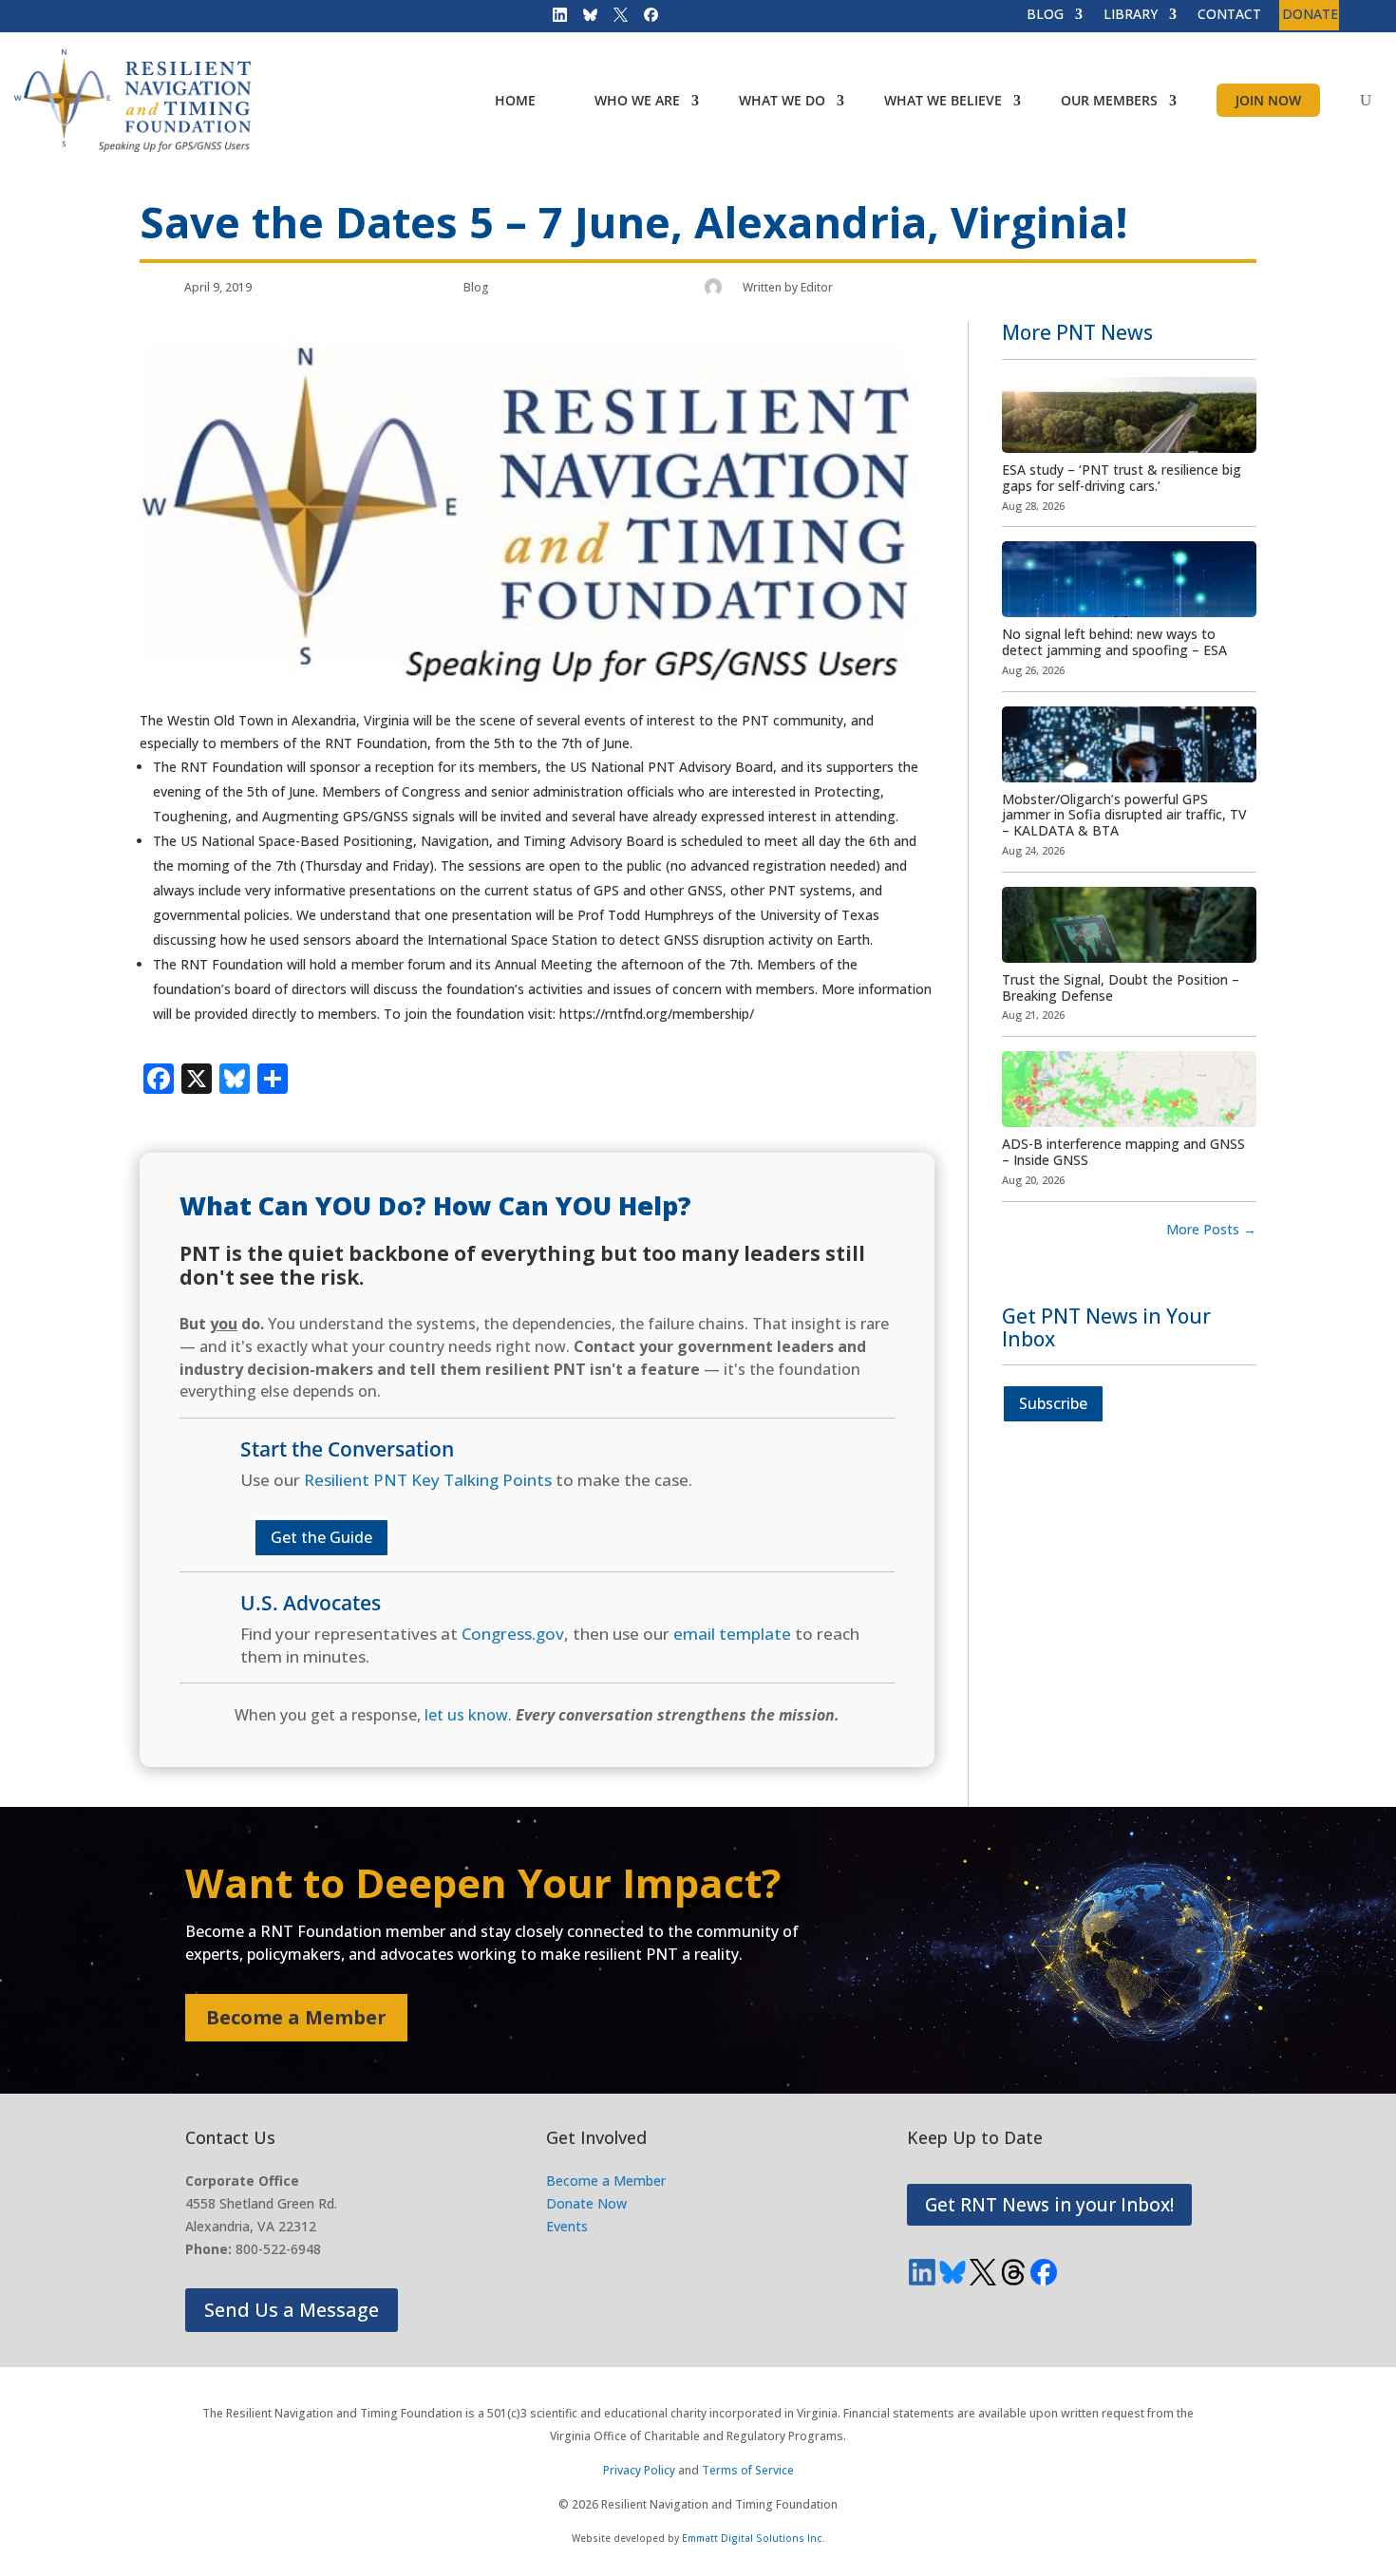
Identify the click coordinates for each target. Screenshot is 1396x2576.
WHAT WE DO (782, 100)
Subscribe (1053, 1403)
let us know (466, 1715)
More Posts (1211, 1229)
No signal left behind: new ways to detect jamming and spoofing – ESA (1114, 642)
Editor (817, 287)
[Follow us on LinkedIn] (554, 19)
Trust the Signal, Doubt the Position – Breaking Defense (1121, 987)
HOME (515, 100)
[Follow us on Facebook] (645, 19)
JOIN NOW (1268, 100)
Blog (476, 287)
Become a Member (296, 2017)
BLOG (1045, 15)
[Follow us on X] (614, 19)
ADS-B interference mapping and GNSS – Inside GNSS (1123, 1152)
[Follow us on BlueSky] (584, 19)
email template (732, 1634)
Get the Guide (321, 1537)
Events (567, 2226)
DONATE (1310, 15)
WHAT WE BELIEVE (943, 100)
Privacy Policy (639, 2470)
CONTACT (1229, 15)
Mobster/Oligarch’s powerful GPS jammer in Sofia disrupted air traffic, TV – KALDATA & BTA (1124, 815)
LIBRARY (1131, 15)
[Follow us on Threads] (1013, 2272)
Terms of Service (748, 2470)
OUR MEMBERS (1109, 100)
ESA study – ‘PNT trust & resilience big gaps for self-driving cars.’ (1122, 478)
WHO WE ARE (637, 100)
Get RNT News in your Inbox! (1049, 2205)
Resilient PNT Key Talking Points (428, 1480)
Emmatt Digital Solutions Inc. (754, 2538)
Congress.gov (513, 1634)
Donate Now (586, 2203)
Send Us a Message (292, 2310)
